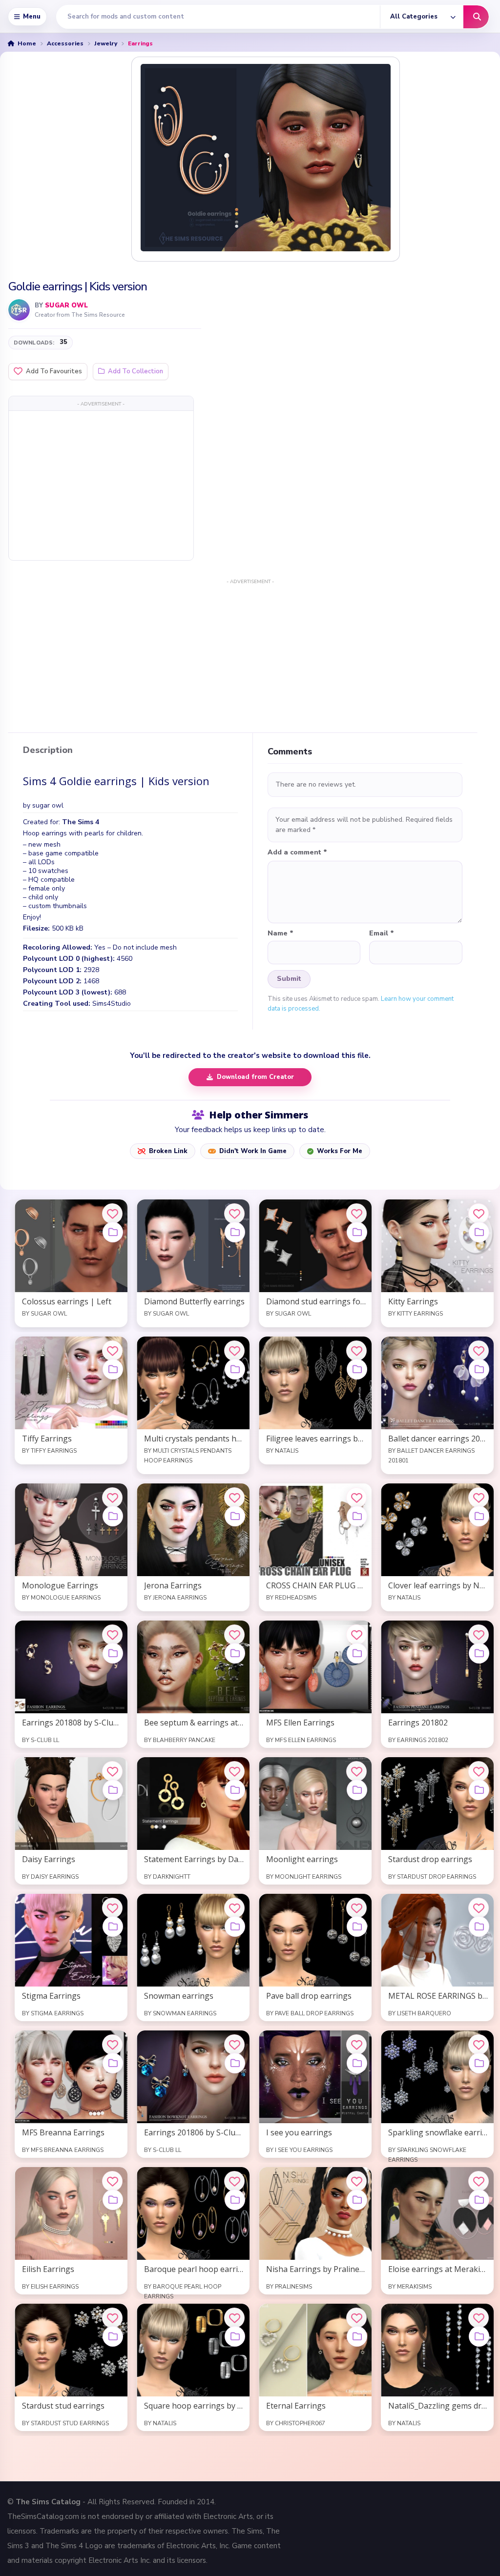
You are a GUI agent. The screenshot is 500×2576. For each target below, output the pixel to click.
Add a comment (297, 852)
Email (382, 933)
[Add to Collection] (113, 1232)
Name (281, 933)
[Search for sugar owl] (19, 310)
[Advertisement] (101, 485)
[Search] (476, 17)
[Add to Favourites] (112, 1214)
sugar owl (66, 305)
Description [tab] (48, 750)
